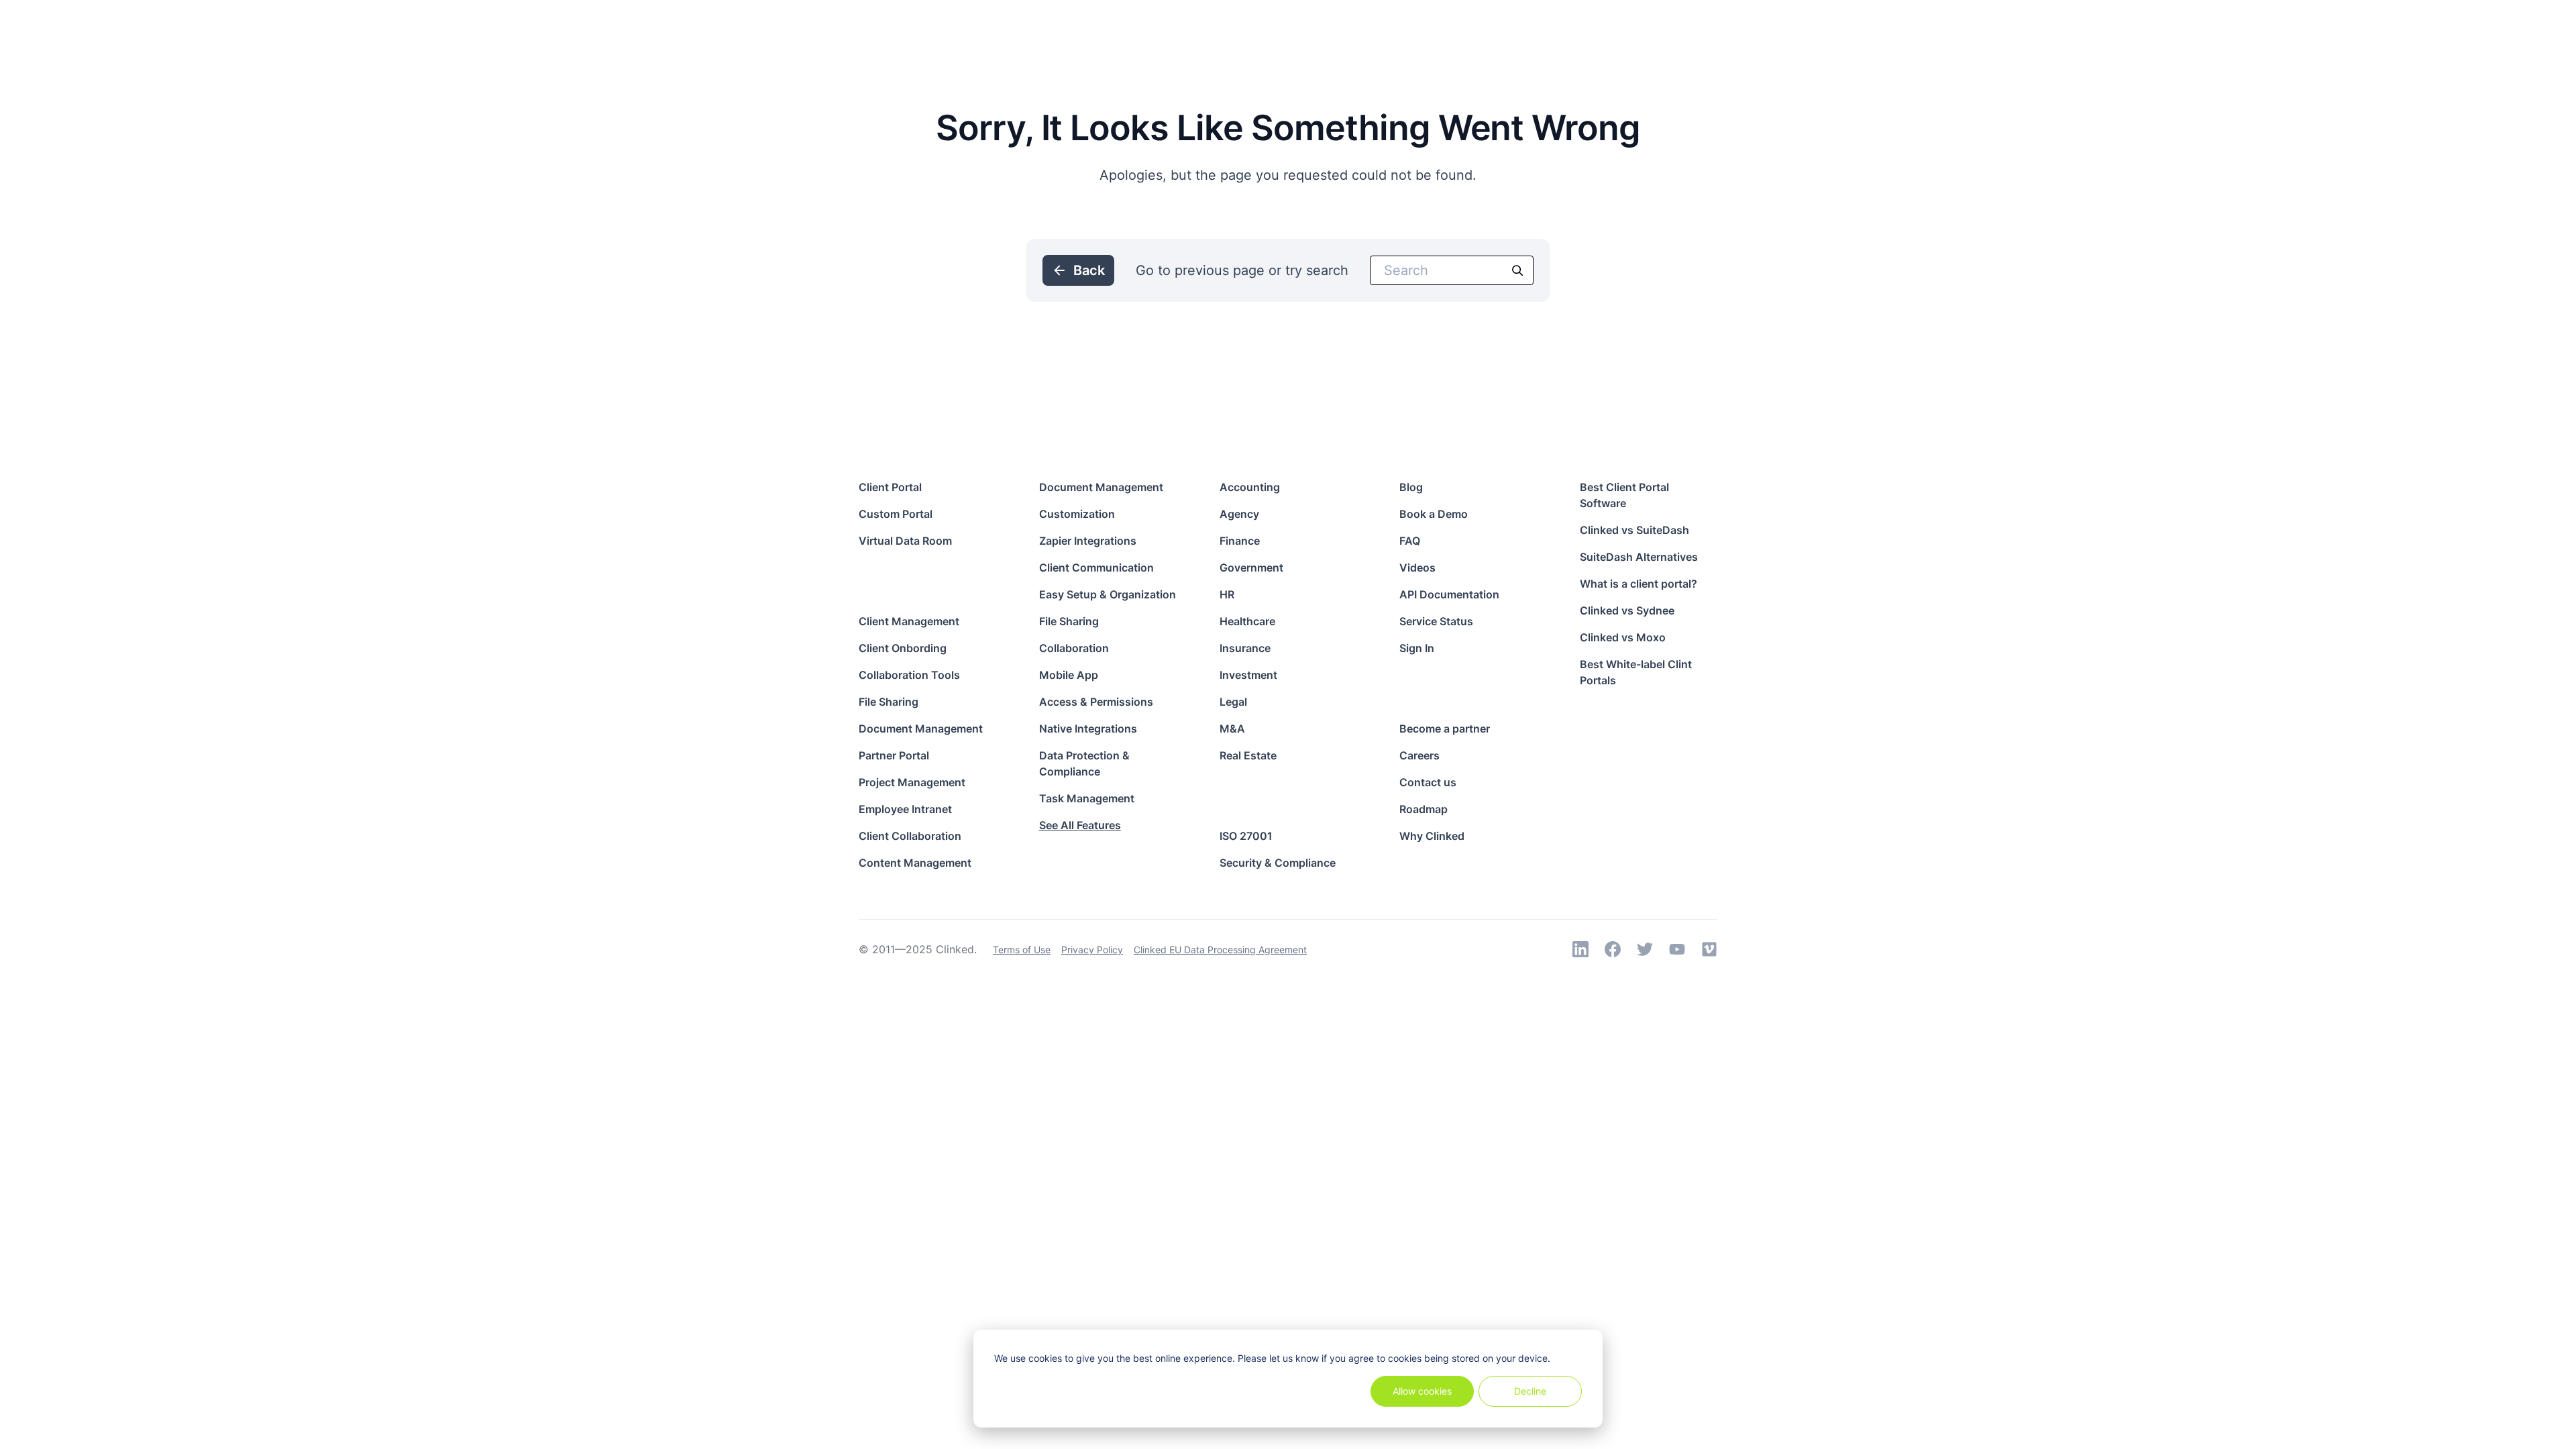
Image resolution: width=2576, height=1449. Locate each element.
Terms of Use (1022, 950)
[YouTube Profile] (1677, 949)
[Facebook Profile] (1613, 949)
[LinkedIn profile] (1580, 949)
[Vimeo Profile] (1709, 949)
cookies (1045, 1358)
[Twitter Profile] (1645, 949)
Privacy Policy (1092, 950)
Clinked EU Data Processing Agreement (1220, 950)
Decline (1530, 1391)
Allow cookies (1422, 1391)
